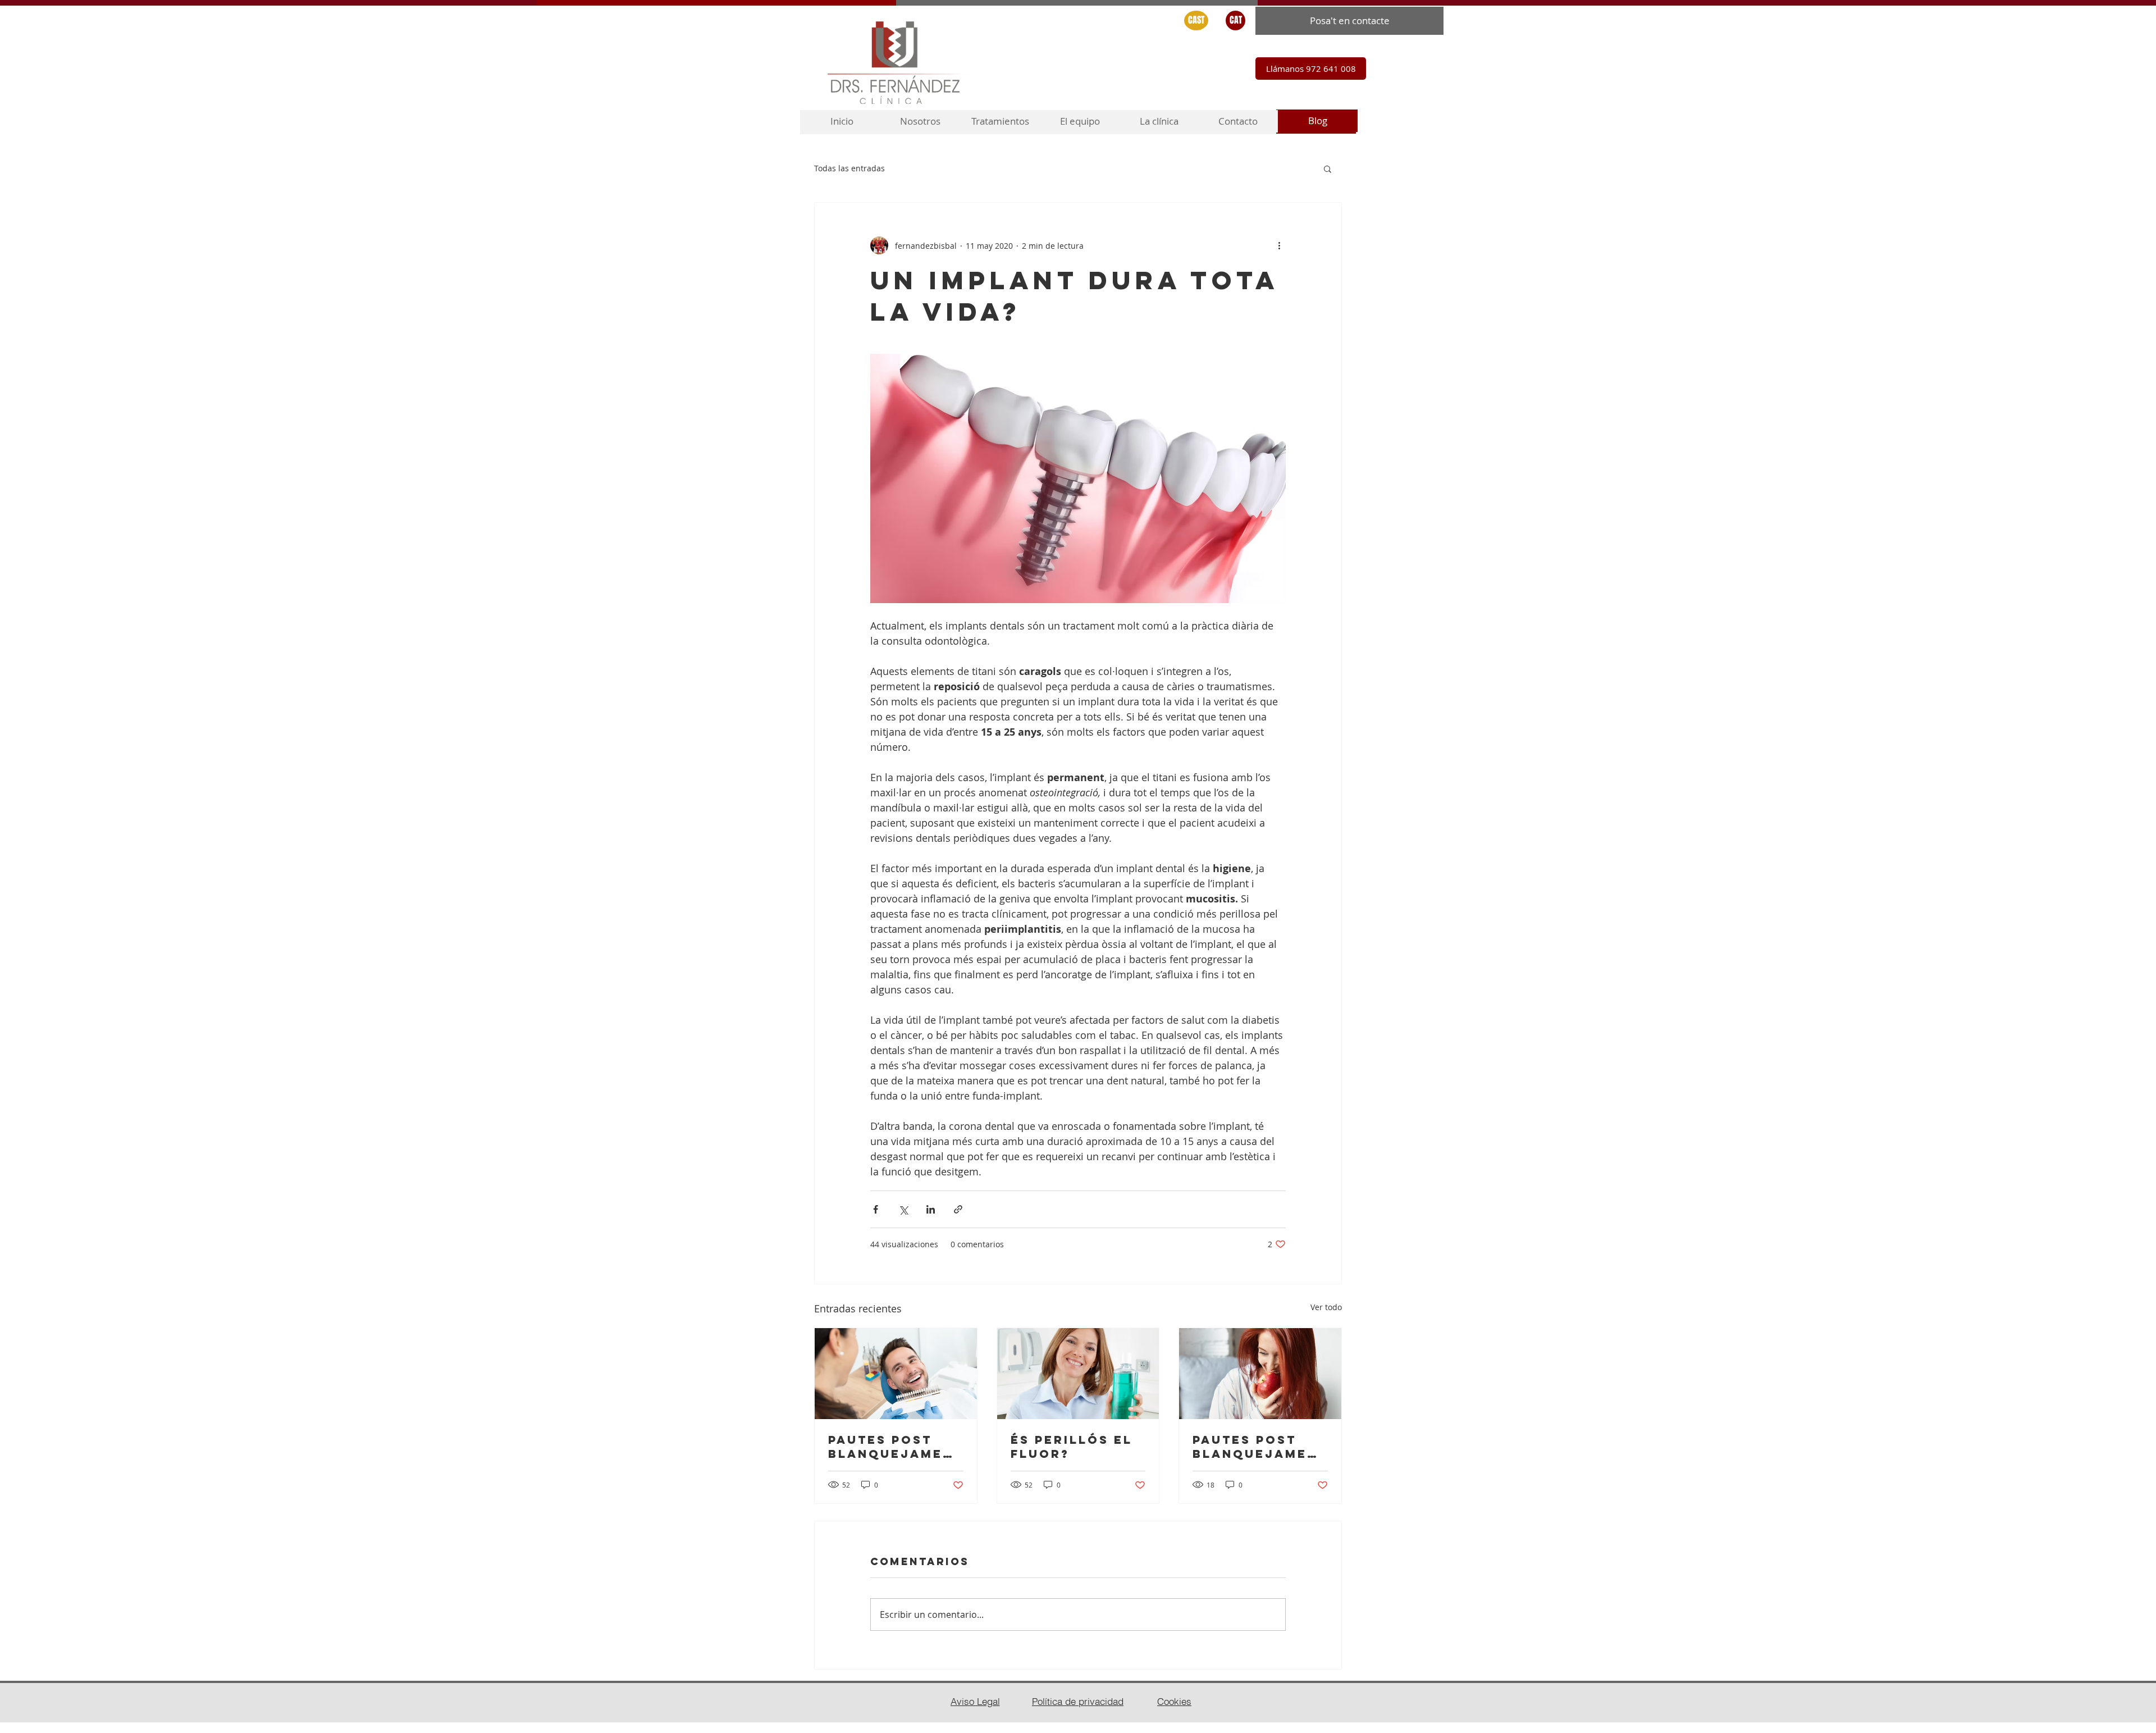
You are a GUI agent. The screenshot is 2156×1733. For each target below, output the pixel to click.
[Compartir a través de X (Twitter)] (903, 1209)
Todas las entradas (849, 168)
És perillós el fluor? (1072, 1447)
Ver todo (1326, 1307)
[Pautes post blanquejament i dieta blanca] (896, 1374)
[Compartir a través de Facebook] (876, 1209)
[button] (1328, 168)
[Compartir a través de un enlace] (958, 1209)
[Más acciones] (1279, 245)
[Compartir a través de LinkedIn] (931, 1209)
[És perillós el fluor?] (1078, 1374)
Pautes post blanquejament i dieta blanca (896, 1447)
